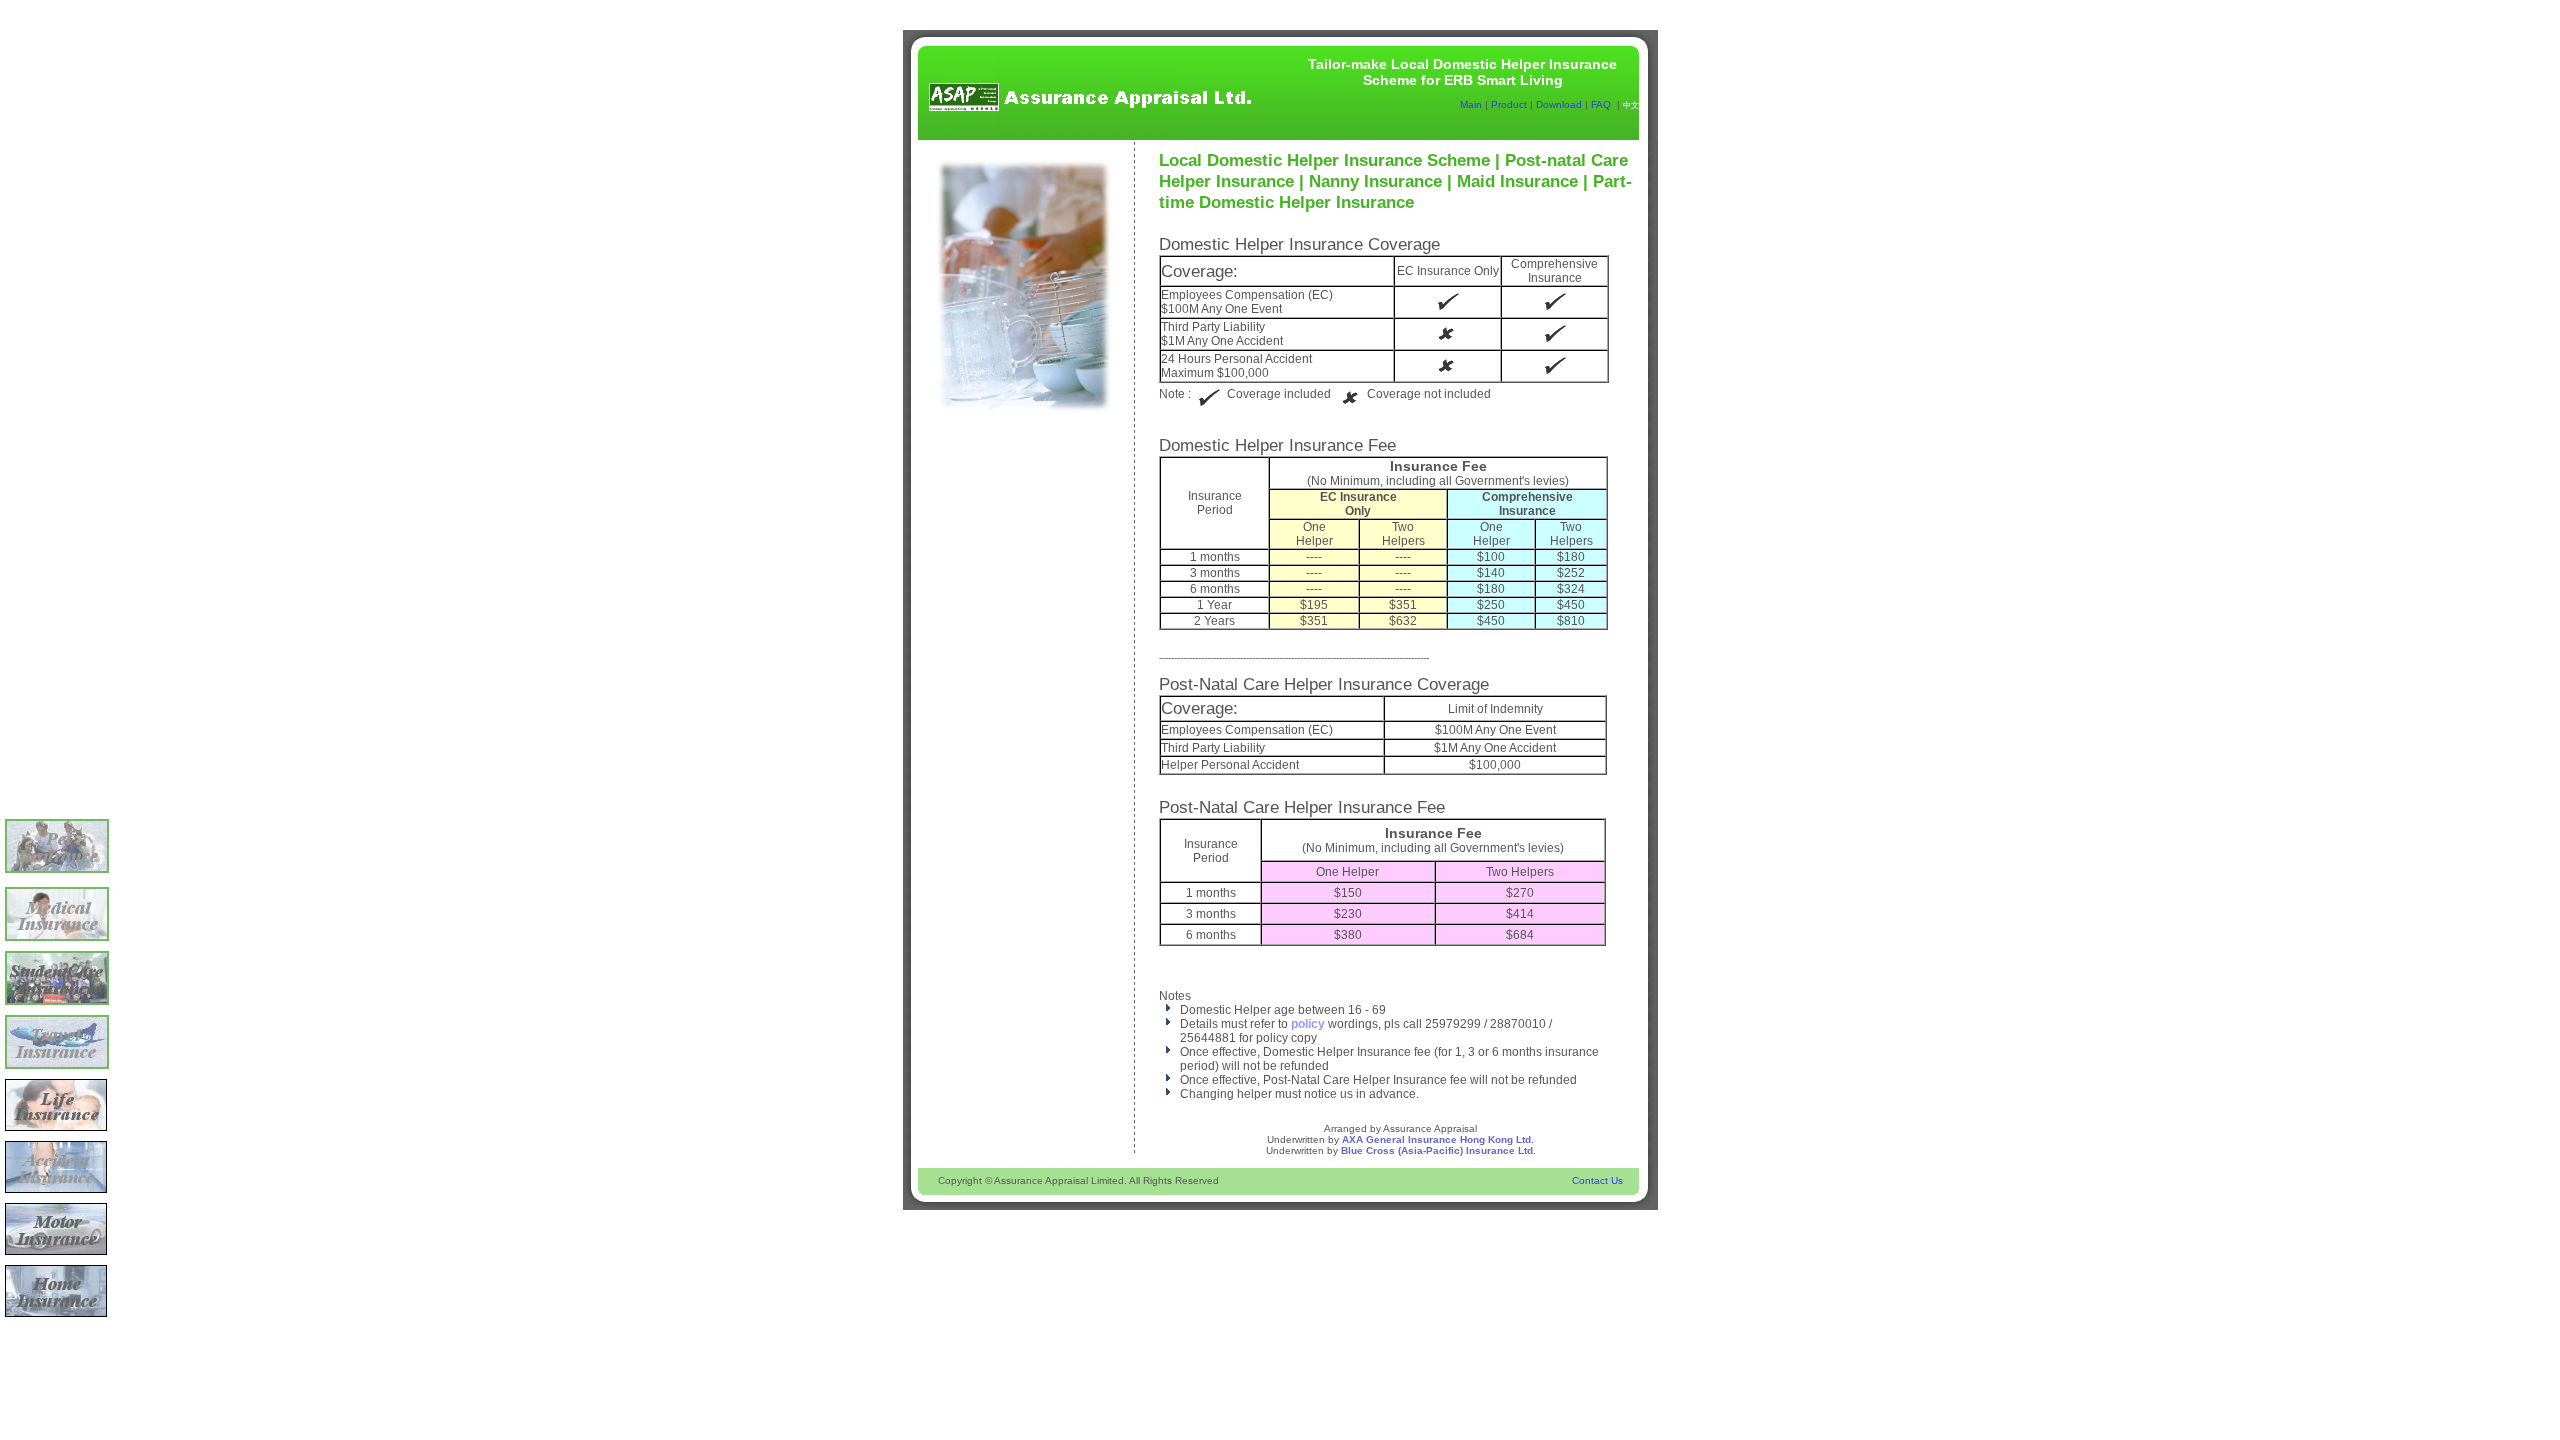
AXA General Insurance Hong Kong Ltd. (1438, 1139)
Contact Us (1597, 1180)
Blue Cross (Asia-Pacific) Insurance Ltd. (1438, 1150)
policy (1308, 1024)
